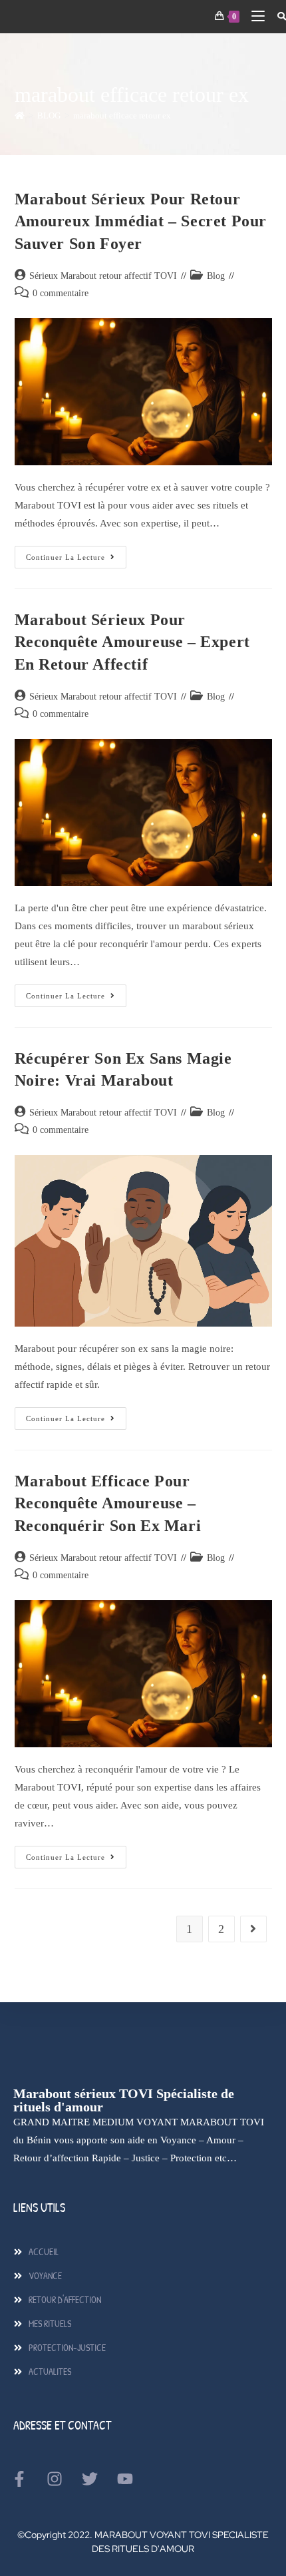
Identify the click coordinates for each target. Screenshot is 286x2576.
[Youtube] (125, 2479)
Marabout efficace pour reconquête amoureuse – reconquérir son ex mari (108, 1503)
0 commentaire (61, 293)
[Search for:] (277, 16)
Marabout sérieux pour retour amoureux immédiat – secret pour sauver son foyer (141, 221)
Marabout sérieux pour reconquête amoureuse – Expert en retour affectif (132, 642)
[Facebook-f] (19, 2479)
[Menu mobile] (254, 16)
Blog (216, 276)
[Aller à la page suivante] (253, 1929)
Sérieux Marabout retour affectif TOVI (103, 276)
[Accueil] (20, 115)
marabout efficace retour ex (122, 115)
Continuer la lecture (76, 553)
